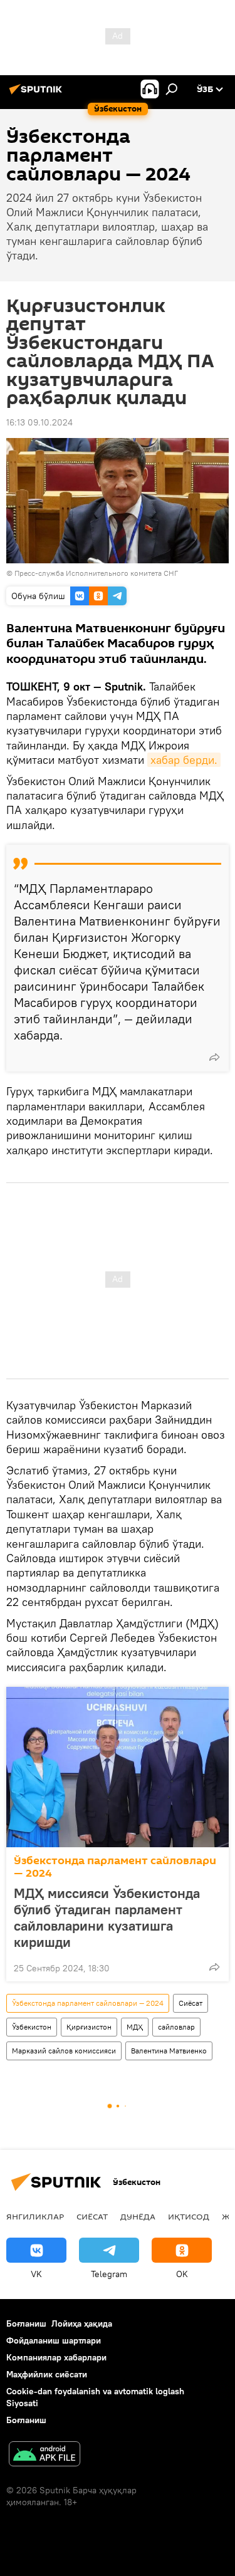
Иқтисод (189, 2216)
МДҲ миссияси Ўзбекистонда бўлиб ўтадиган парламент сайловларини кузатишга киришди (107, 1917)
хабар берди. (184, 760)
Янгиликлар (35, 2216)
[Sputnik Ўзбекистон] (38, 94)
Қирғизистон (89, 2027)
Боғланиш (26, 2323)
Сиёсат (191, 2003)
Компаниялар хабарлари (56, 2357)
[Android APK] (44, 2455)
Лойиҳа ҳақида (82, 2323)
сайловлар (176, 2027)
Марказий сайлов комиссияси (64, 2051)
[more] (214, 1057)
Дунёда (138, 2216)
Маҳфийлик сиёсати (47, 2374)
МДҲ (135, 2027)
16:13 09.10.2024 (39, 422)
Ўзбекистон (32, 2027)
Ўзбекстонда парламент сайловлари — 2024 (115, 1867)
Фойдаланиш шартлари (54, 2340)
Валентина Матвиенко (169, 2051)
